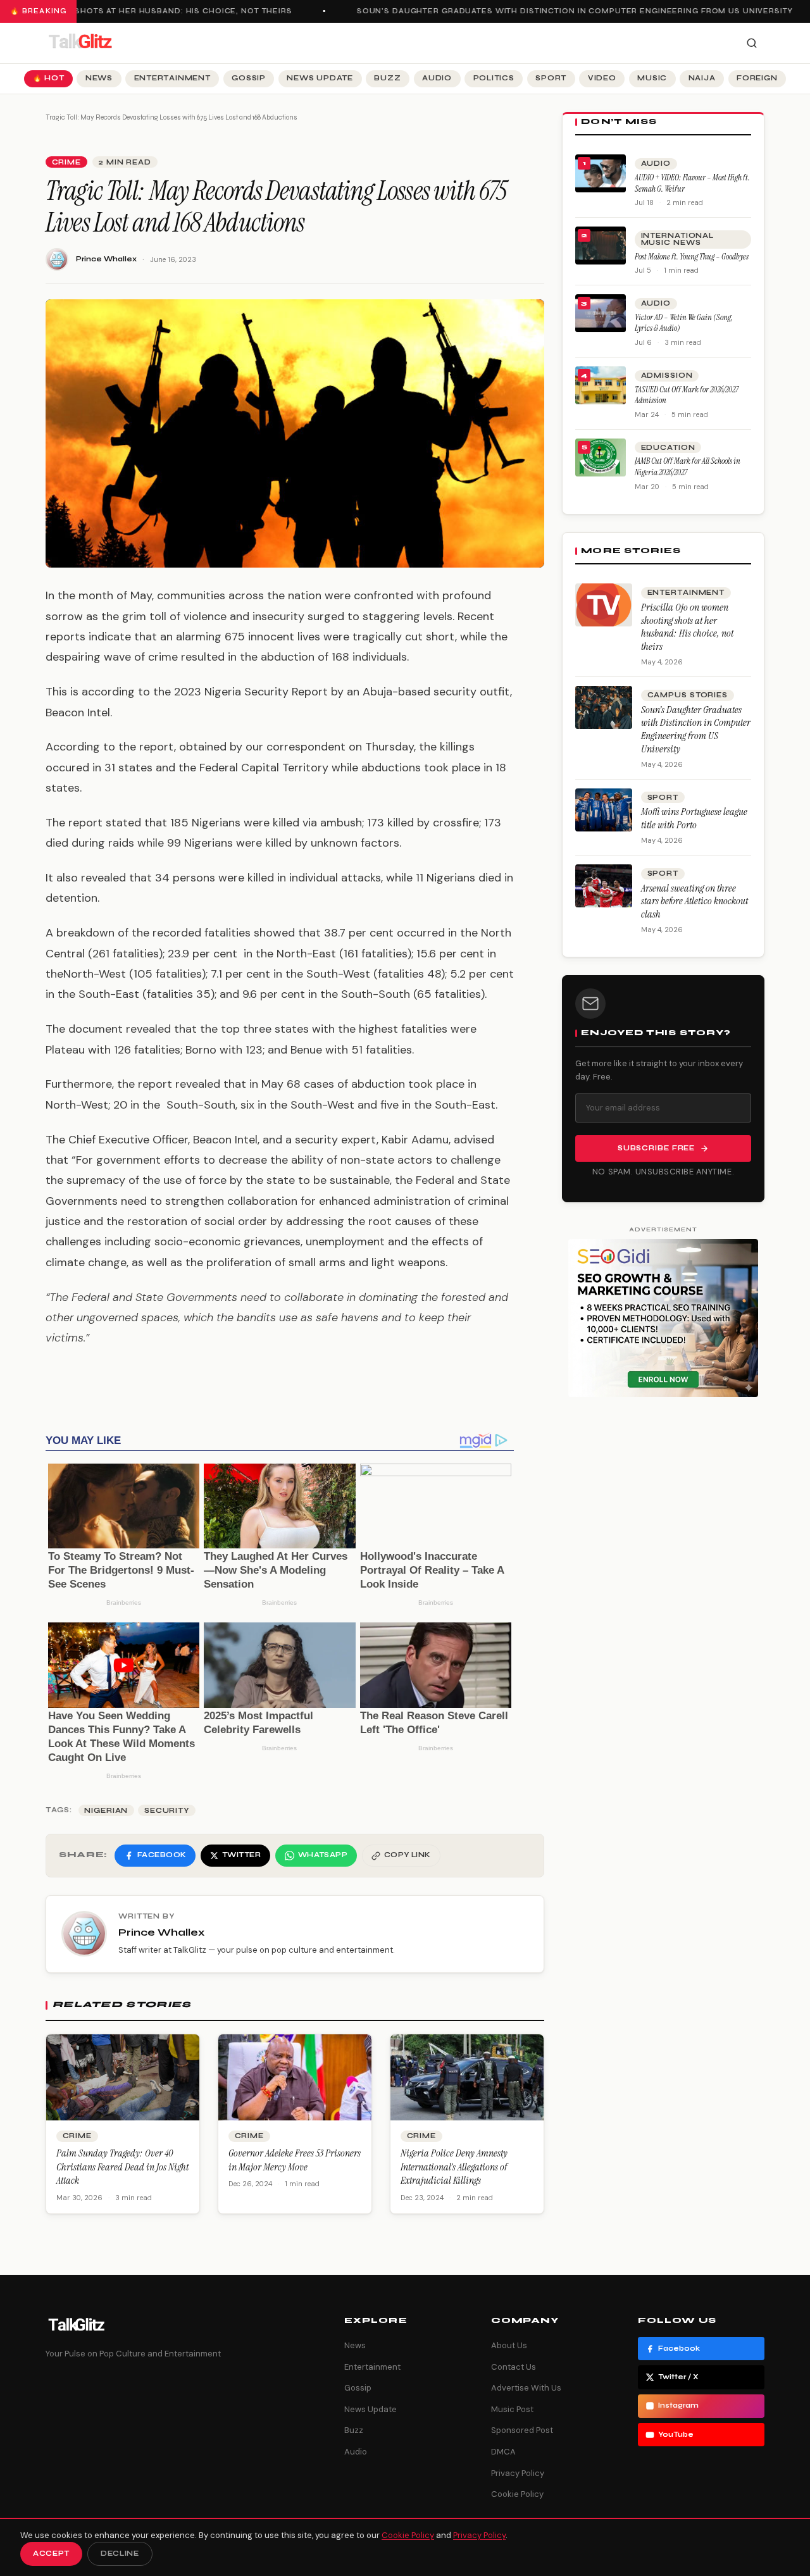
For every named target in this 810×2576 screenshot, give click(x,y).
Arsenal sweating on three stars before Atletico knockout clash (695, 901)
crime (66, 162)
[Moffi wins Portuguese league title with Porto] (604, 810)
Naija (702, 78)
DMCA (503, 2452)
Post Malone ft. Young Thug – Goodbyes (692, 257)
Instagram (678, 2405)
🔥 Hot (49, 78)
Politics (494, 78)
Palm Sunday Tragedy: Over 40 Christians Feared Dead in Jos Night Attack (122, 2167)
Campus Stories (688, 695)
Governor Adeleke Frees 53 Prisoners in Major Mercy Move (295, 2160)
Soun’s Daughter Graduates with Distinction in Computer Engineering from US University (560, 11)
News (99, 78)
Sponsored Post (522, 2430)
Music (652, 78)
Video (602, 78)
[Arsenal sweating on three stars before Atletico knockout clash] (604, 886)
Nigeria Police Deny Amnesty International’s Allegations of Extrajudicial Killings (454, 2167)
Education (668, 448)
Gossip (249, 78)
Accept (51, 2554)
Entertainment (172, 78)
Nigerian (106, 1811)
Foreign (757, 78)
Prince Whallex (106, 259)
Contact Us (514, 2367)
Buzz (387, 78)
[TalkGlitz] (80, 43)
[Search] (752, 43)
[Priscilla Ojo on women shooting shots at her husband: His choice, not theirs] (604, 605)
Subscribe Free (656, 1148)
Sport (551, 78)
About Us (509, 2345)
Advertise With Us (526, 2388)
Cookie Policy (517, 2494)
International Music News (677, 239)
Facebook (679, 2349)
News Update (320, 78)
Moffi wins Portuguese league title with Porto (694, 818)
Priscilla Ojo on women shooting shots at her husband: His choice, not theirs (687, 627)
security (167, 1811)
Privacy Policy (518, 2473)
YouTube (676, 2435)
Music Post (512, 2409)
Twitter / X (678, 2377)
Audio (437, 78)
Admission (667, 376)
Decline (120, 2554)
